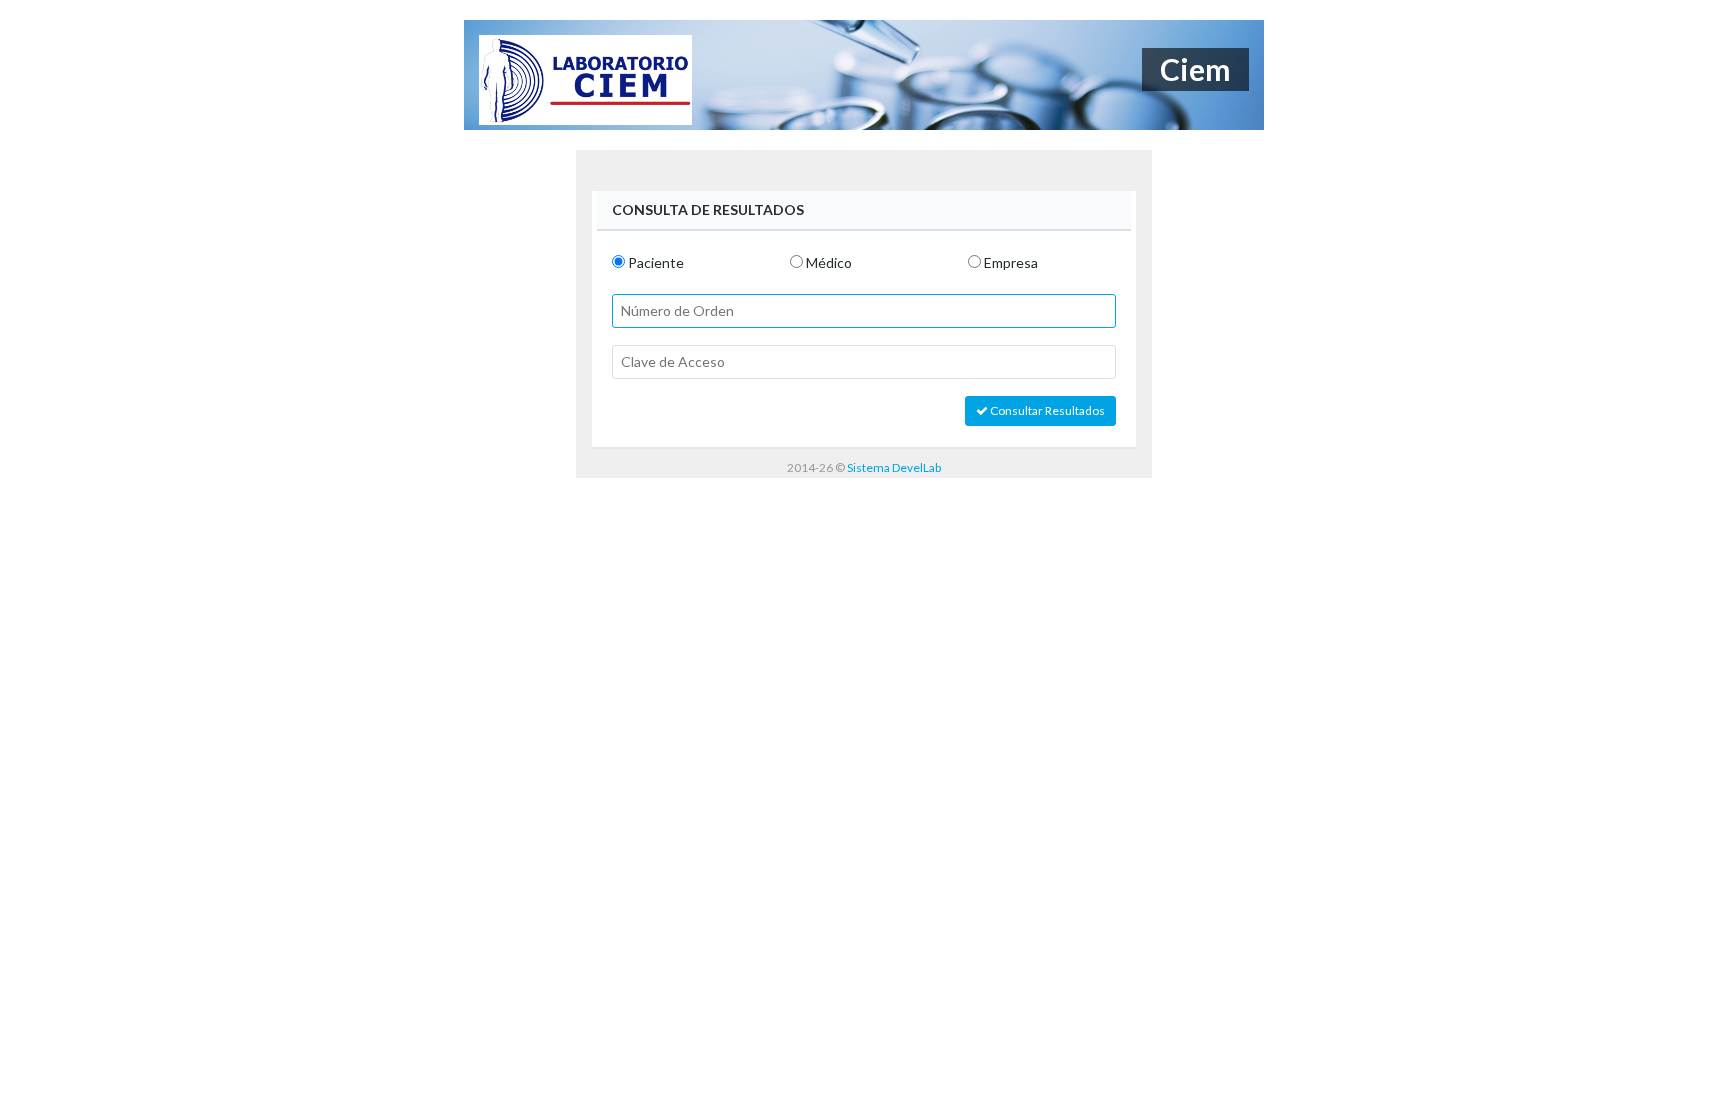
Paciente (656, 262)
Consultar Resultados (1046, 410)
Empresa (1011, 262)
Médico (829, 262)
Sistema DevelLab (894, 467)
